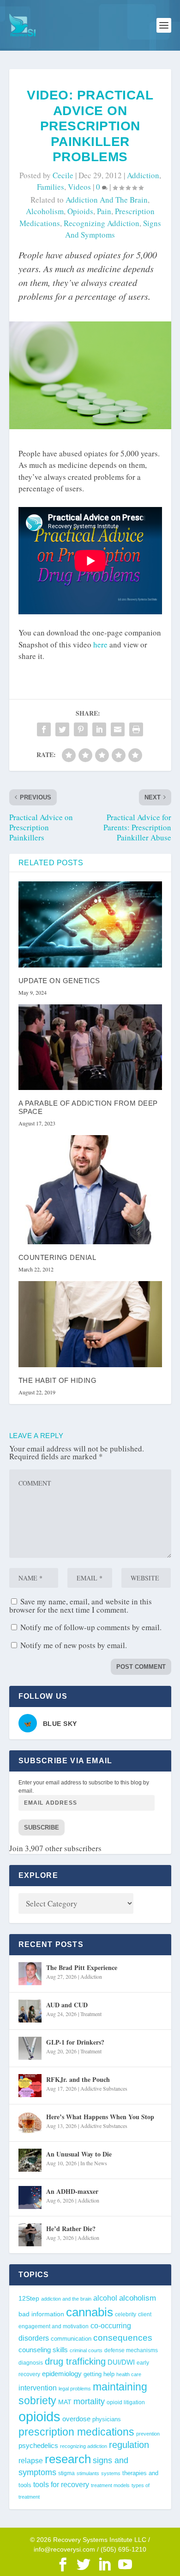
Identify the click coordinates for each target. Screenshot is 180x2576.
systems (111, 2473)
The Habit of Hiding (58, 1380)
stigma (66, 2473)
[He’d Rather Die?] (30, 2235)
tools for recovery (61, 2485)
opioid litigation (126, 2402)
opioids (80, 211)
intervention (38, 2388)
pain (104, 211)
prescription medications (76, 2432)
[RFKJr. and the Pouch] (30, 2086)
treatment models (110, 2485)
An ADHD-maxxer (72, 2191)
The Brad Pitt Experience (82, 1967)
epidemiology (62, 2374)
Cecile (63, 175)
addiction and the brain (107, 200)
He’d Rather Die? (71, 2229)
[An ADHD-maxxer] (30, 2197)
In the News (94, 2163)
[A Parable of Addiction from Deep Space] (90, 1047)
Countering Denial (57, 1257)
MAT (65, 2402)
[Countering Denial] (90, 1190)
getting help (99, 2374)
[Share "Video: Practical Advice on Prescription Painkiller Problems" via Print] (136, 729)
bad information (41, 2314)
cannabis (90, 2312)
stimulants (88, 2473)
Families (51, 187)
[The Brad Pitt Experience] (30, 1974)
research (68, 2459)
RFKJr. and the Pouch (78, 2079)
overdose (76, 2419)
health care (129, 2374)
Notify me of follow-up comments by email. (91, 1627)
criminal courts (86, 2350)
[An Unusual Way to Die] (30, 2160)
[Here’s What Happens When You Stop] (30, 2123)
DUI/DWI (121, 2362)
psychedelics (38, 2445)
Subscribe (42, 1827)
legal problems (75, 2389)
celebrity (126, 2314)
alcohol (105, 2298)
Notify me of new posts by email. (74, 1645)
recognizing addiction (102, 223)
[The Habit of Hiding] (90, 1324)
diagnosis (31, 2363)
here (100, 644)
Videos (79, 187)
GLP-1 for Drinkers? (75, 2042)
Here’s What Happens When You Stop (100, 2117)
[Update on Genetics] (90, 924)
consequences (123, 2337)
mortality (89, 2401)
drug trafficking (75, 2361)
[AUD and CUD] (30, 2011)
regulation (129, 2445)
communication (71, 2339)
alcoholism (45, 211)
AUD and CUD (67, 2005)
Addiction (143, 175)
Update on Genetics (59, 981)
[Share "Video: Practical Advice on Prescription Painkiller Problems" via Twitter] (62, 729)
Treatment (91, 2014)
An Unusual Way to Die (79, 2154)
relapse (31, 2460)
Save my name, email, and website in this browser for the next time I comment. (81, 1606)
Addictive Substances (104, 2088)
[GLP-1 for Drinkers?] (30, 2048)
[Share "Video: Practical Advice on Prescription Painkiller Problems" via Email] (118, 729)
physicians (107, 2419)
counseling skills (43, 2350)
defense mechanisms (131, 2350)
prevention (148, 2434)
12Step (29, 2299)
